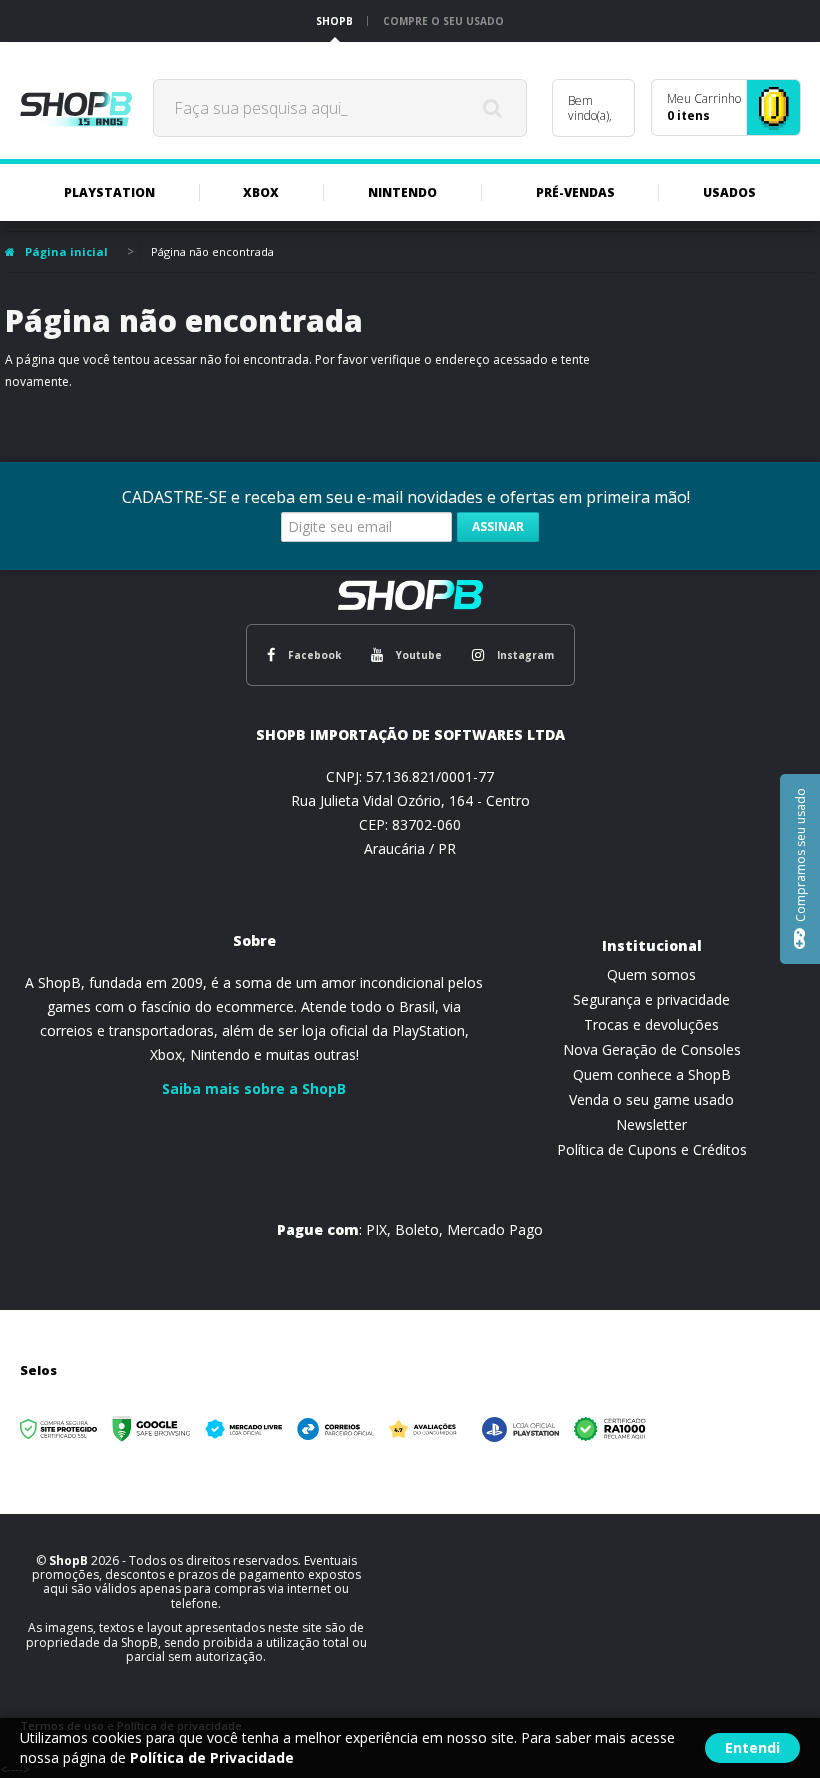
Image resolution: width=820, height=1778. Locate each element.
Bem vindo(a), (590, 108)
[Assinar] (498, 527)
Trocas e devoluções (651, 1024)
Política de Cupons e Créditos (652, 1149)
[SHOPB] (76, 108)
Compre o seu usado (443, 21)
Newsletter (651, 1124)
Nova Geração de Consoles (652, 1049)
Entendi (752, 1747)
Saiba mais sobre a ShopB (254, 1088)
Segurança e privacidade (651, 999)
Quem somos (651, 974)
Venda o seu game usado (651, 1099)
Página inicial (66, 251)
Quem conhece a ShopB (652, 1074)
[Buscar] (493, 108)
